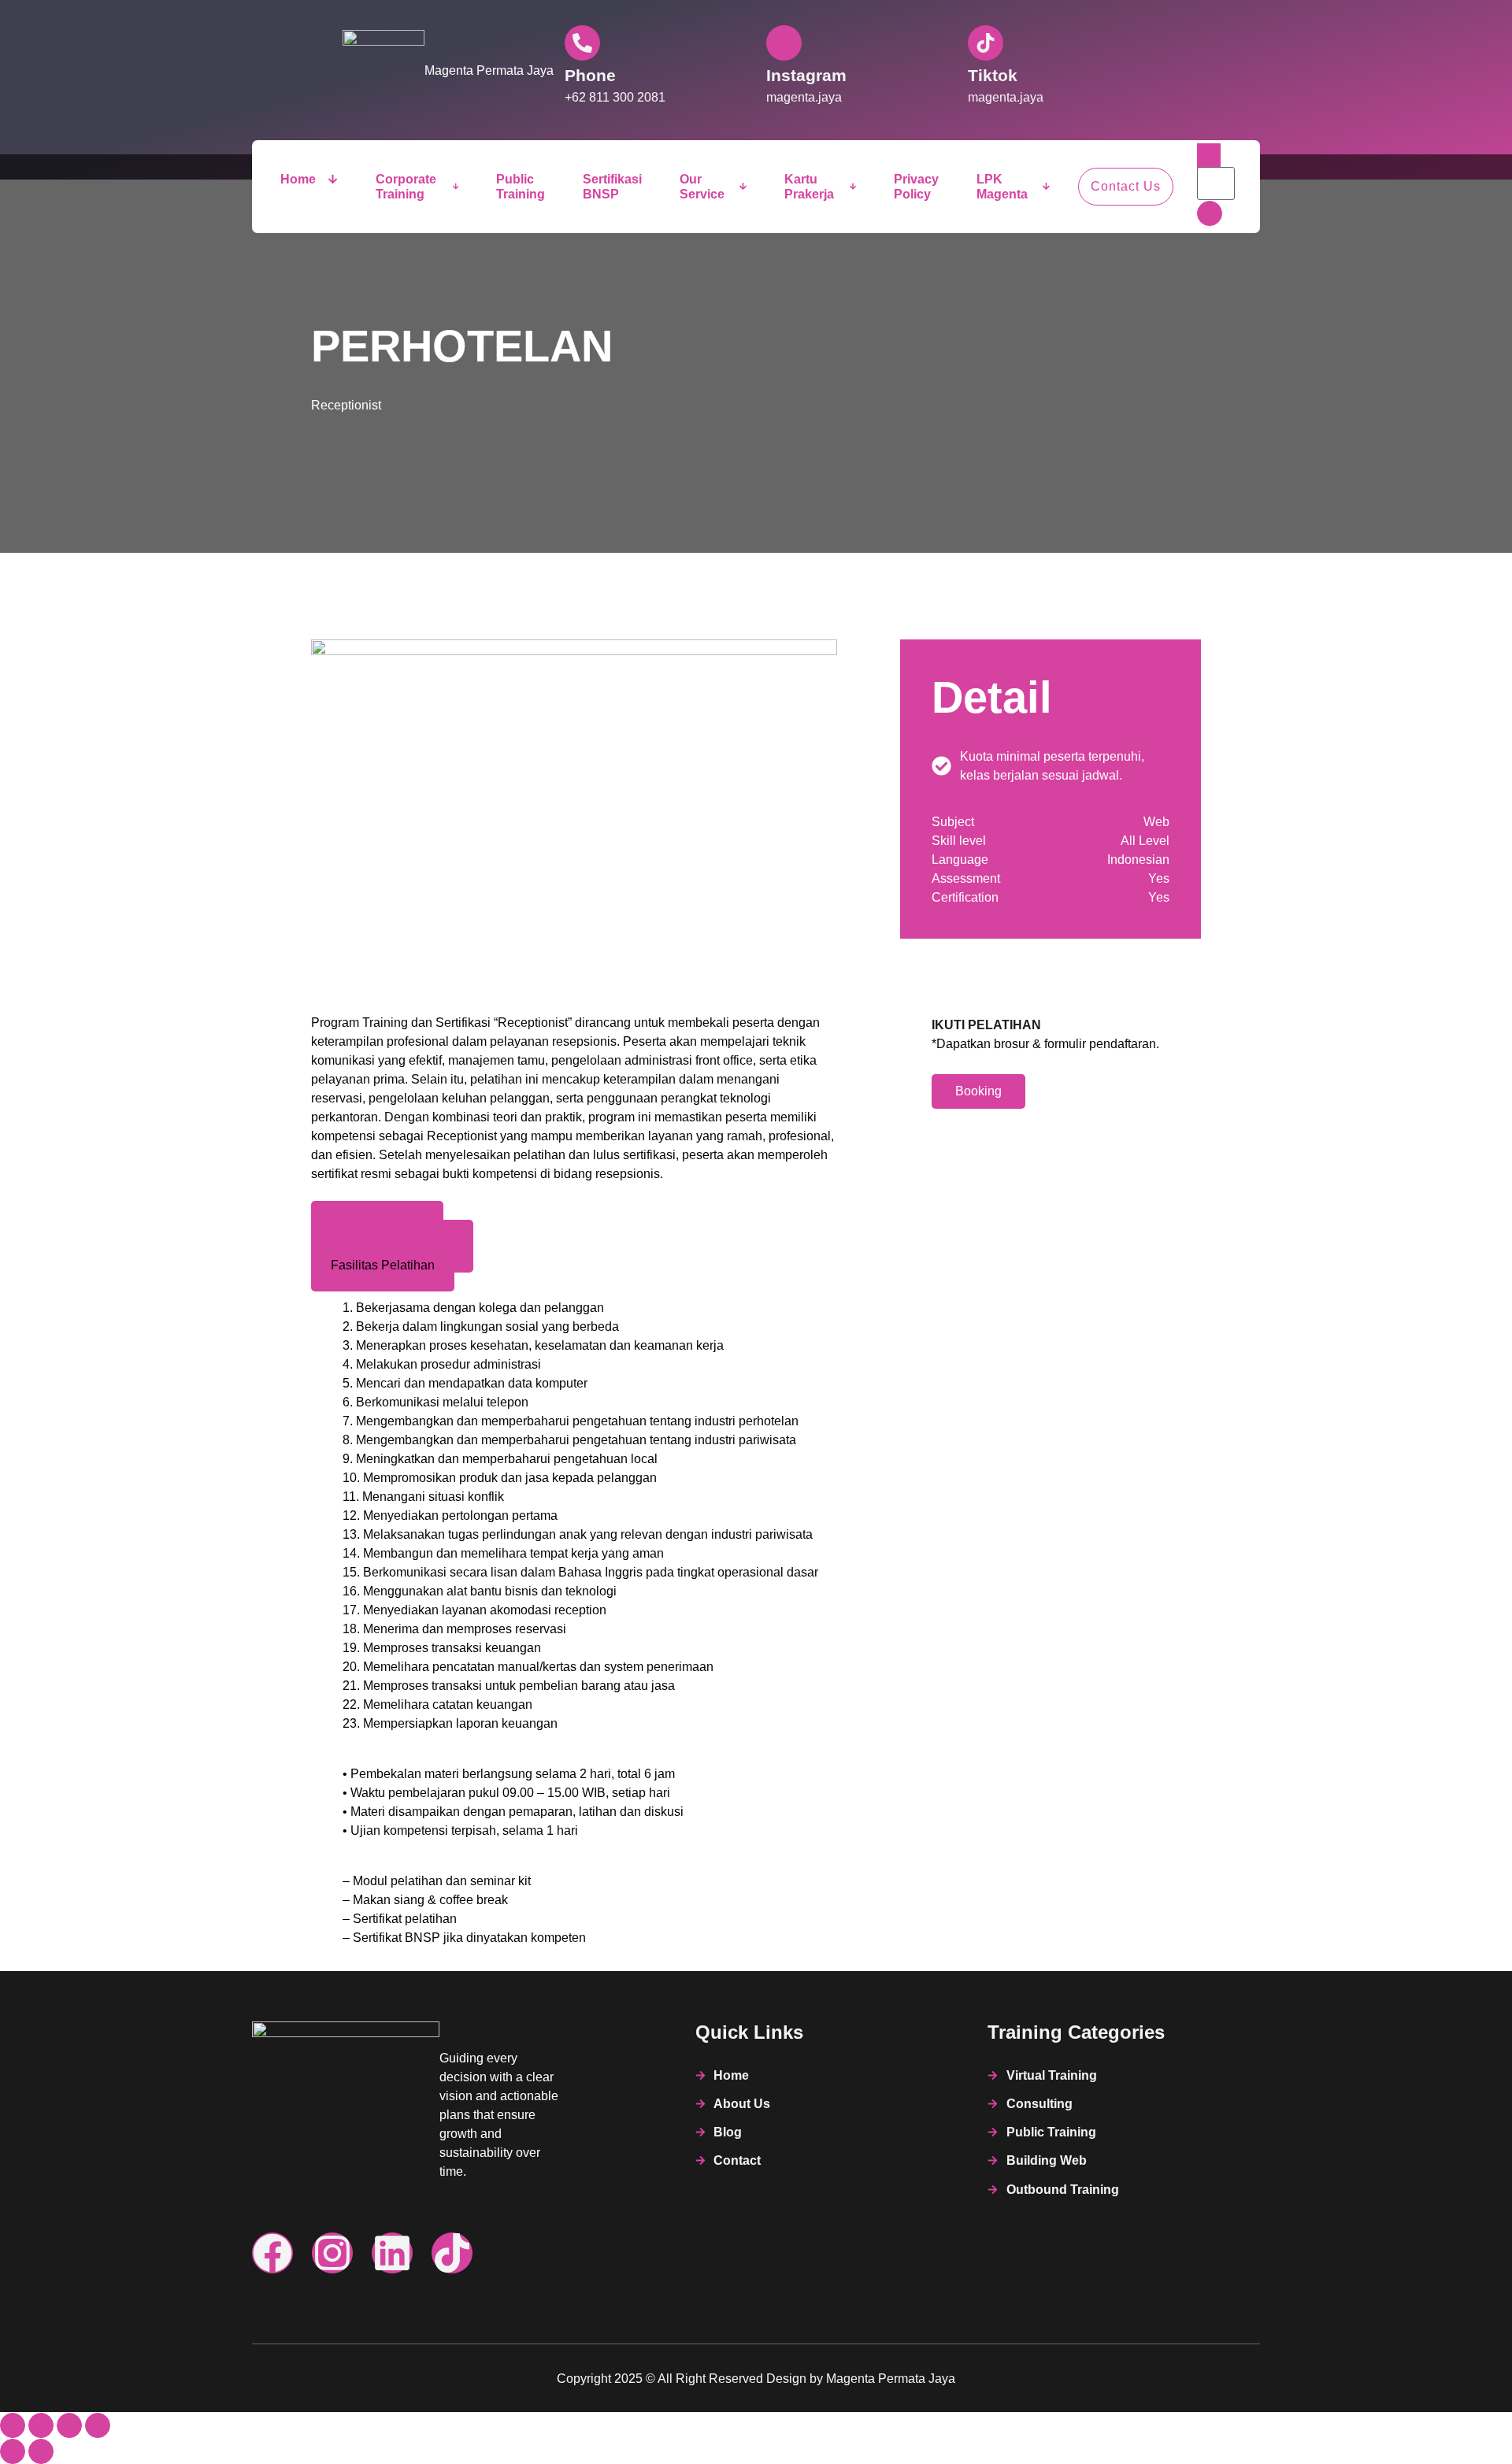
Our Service (702, 187)
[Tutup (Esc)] (98, 2425)
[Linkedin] (392, 2253)
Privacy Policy (916, 187)
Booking (978, 1091)
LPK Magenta (1002, 187)
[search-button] (1210, 213)
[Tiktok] (452, 2253)
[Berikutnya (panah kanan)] (41, 2451)
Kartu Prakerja (809, 187)
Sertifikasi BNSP (612, 187)
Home (298, 179)
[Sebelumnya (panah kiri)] (13, 2451)
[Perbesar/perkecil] (13, 2425)
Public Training (521, 187)
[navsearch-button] (1209, 156)
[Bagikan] (69, 2425)
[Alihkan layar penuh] (41, 2425)
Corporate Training (406, 187)
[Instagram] (332, 2253)
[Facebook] (272, 2253)
